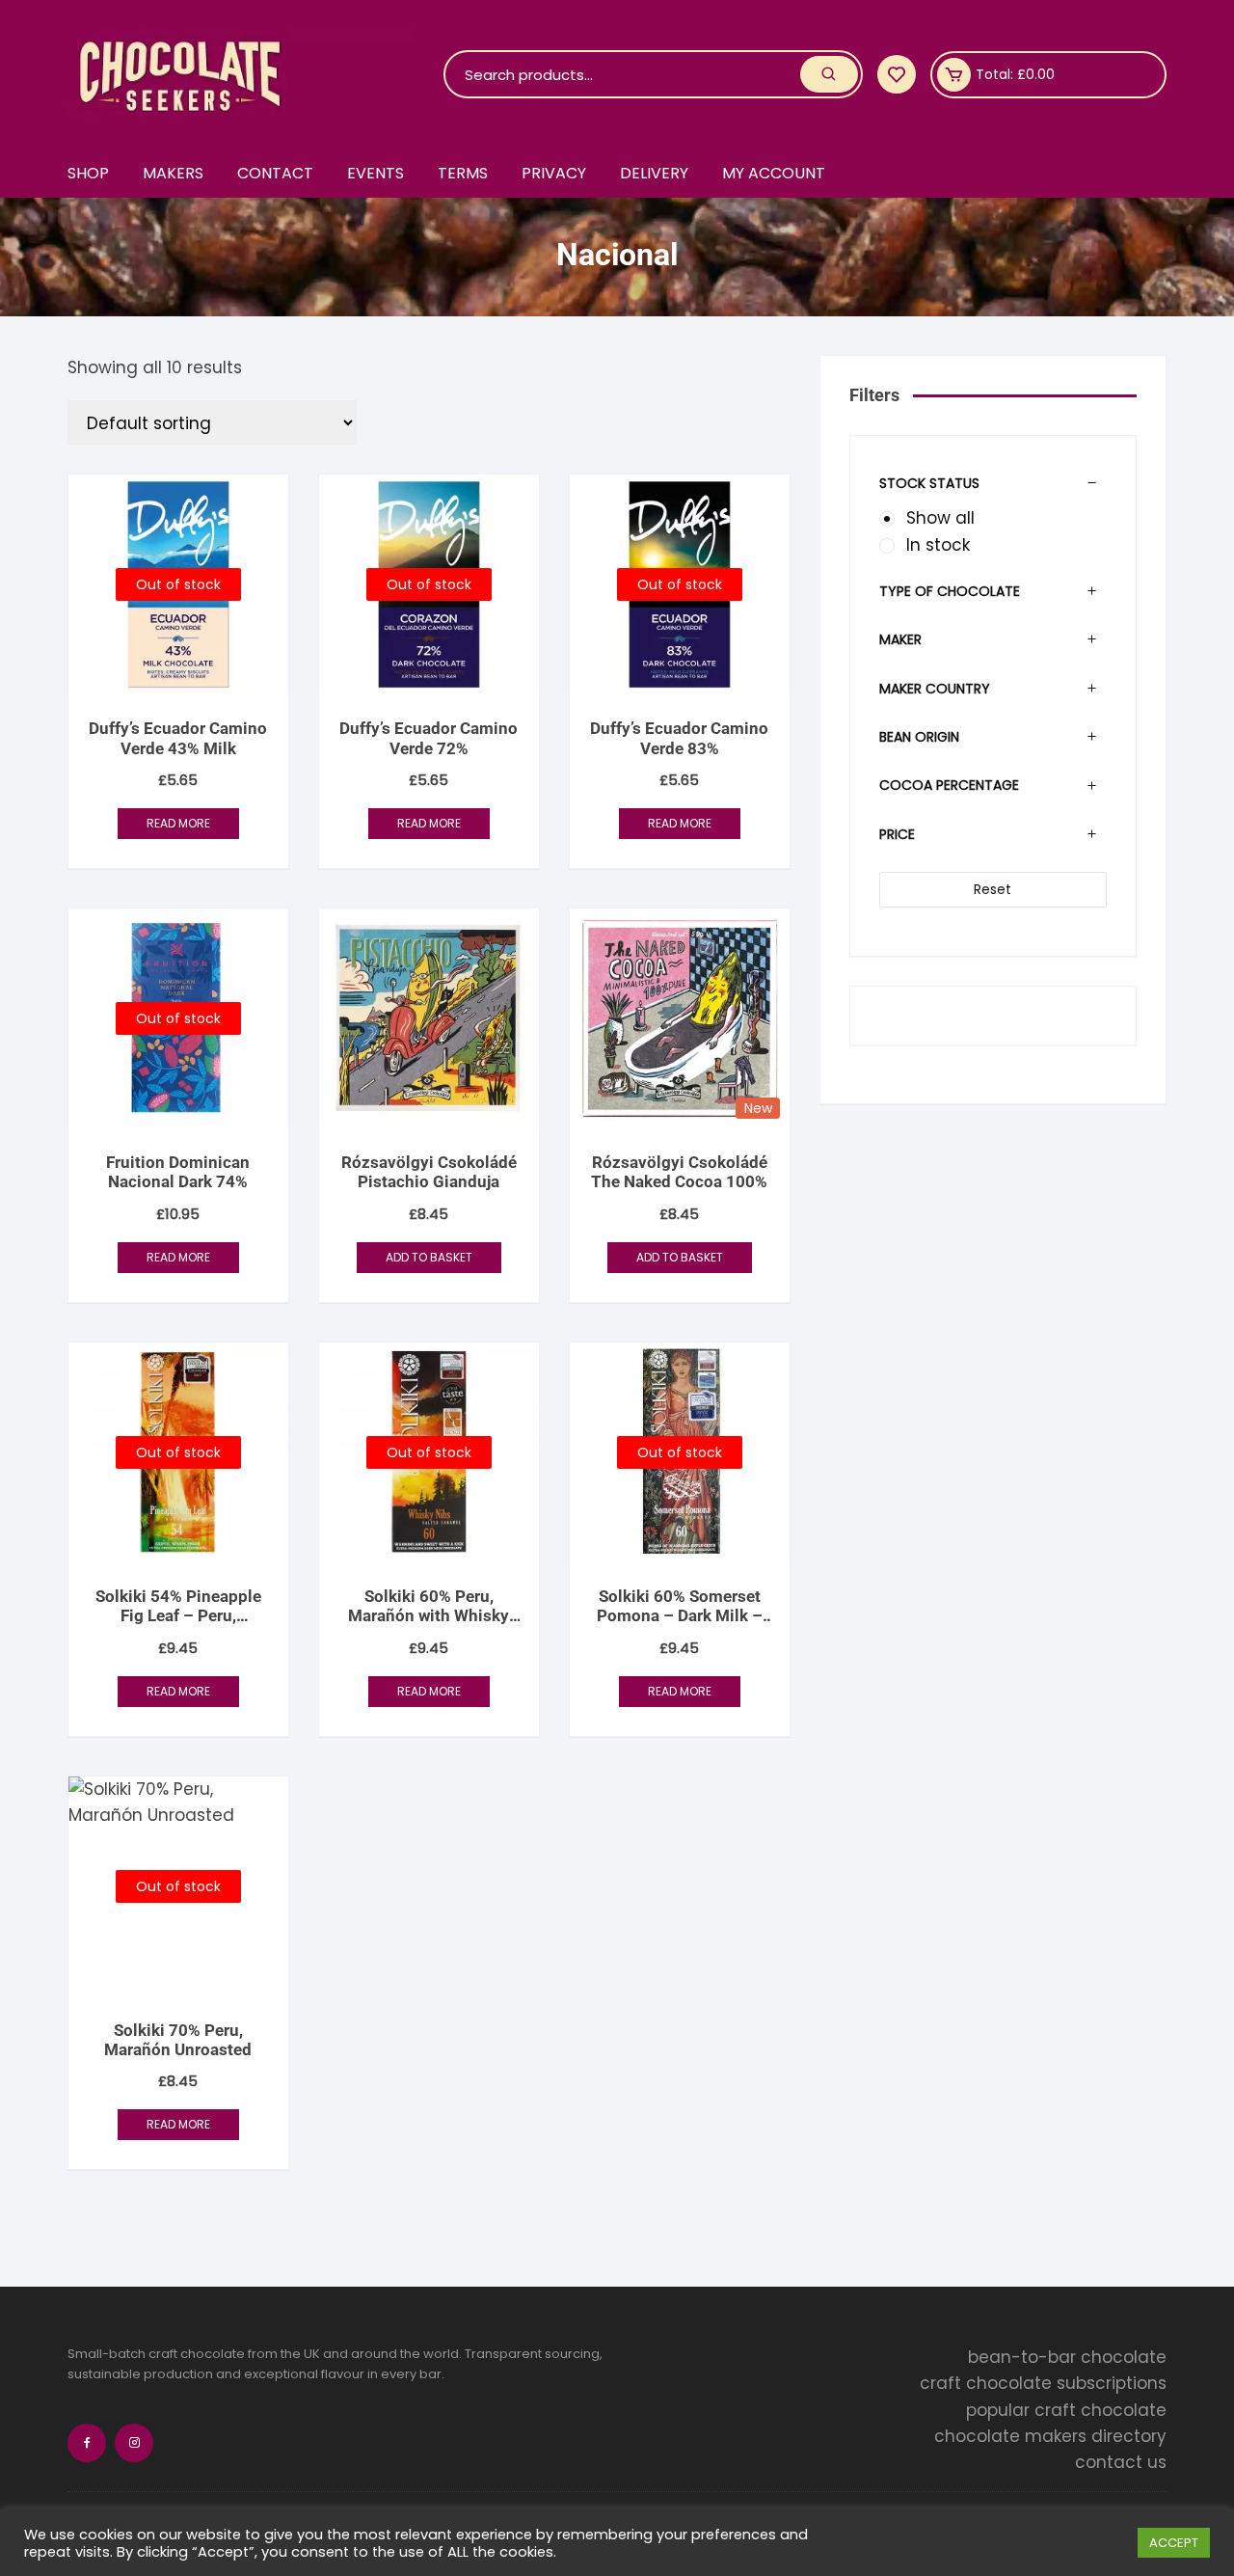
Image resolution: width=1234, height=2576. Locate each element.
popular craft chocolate (1066, 2410)
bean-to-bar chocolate (1067, 2357)
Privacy (554, 173)
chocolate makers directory (1050, 2436)
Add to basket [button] (429, 1257)
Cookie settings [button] (1069, 2543)
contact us (1121, 2462)
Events (376, 173)
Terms (463, 173)
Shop (88, 173)
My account (774, 173)
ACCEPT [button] (1174, 2543)
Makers (173, 173)
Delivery (654, 173)
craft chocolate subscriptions (1043, 2383)
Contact (275, 173)
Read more (178, 823)
